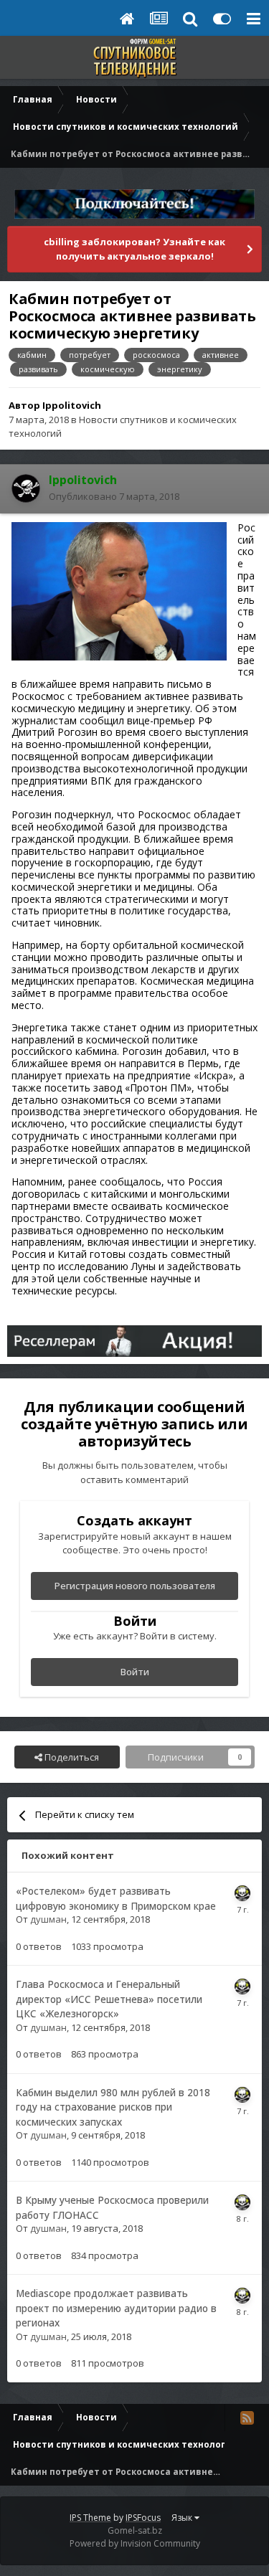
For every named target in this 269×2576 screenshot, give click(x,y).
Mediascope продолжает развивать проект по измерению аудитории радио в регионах (116, 2308)
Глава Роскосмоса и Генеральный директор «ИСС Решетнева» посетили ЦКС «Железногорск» (109, 1999)
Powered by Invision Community (135, 2543)
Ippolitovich (72, 405)
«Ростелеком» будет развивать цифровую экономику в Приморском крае (116, 1898)
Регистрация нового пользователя (135, 1586)
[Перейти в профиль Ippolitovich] (26, 488)
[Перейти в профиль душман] (242, 1893)
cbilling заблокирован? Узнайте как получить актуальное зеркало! (134, 249)
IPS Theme (90, 2518)
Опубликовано (114, 496)
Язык (183, 2518)
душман (48, 1919)
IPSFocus (143, 2518)
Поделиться (71, 1757)
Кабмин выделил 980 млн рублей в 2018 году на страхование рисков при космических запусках (113, 2107)
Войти (135, 1672)
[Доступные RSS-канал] (247, 2418)
